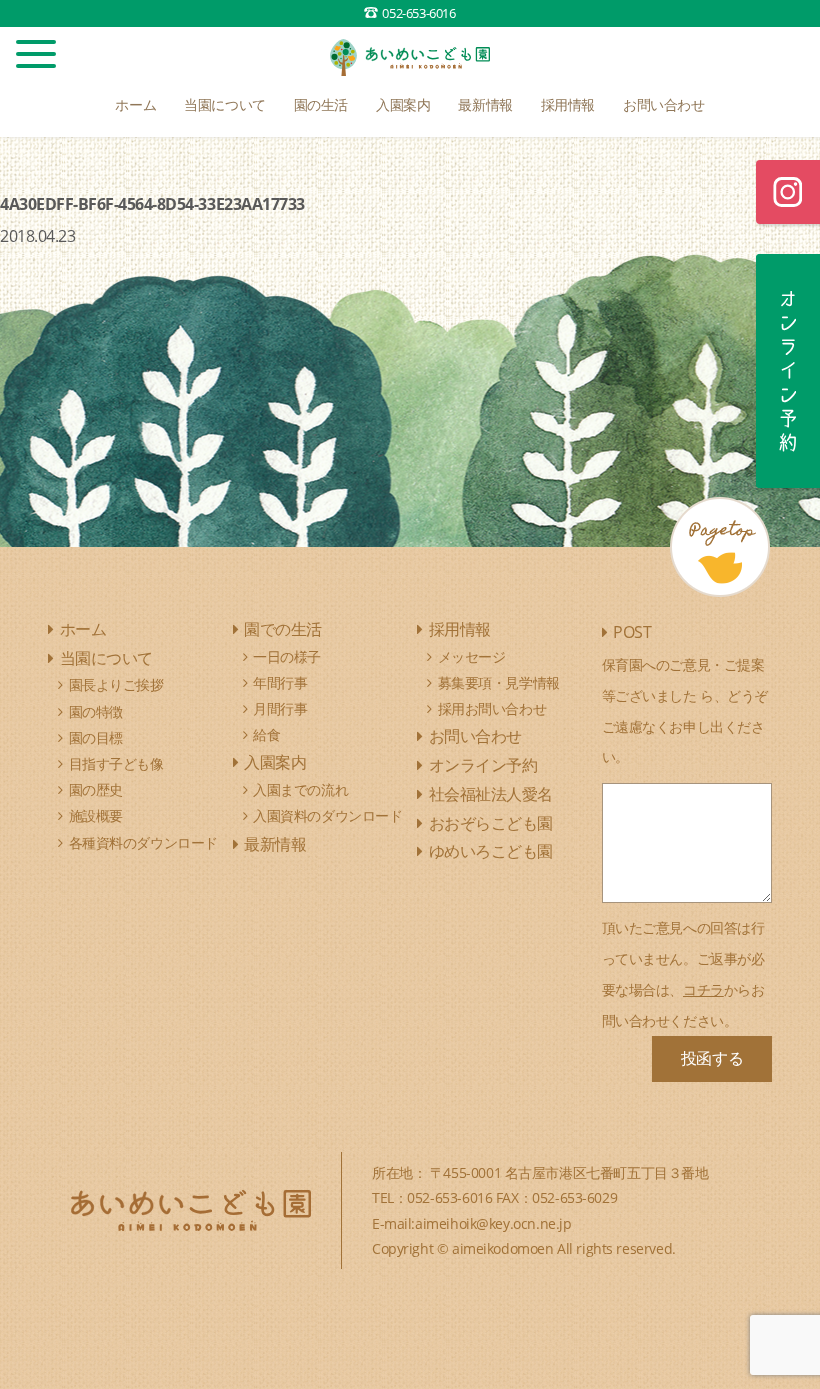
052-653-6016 (418, 13)
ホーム (83, 629)
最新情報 (275, 844)
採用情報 (460, 629)
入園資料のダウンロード (327, 815)
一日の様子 (287, 656)
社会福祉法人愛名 (491, 794)
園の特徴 (96, 711)
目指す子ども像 (116, 763)
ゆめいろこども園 (491, 851)
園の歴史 (96, 789)
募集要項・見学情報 (499, 682)
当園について (106, 658)
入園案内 (275, 762)
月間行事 (280, 708)
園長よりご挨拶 (116, 684)
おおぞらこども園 (491, 823)
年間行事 (280, 682)
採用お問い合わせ (492, 708)
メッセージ (472, 656)
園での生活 (283, 629)
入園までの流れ (300, 789)
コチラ (703, 989)
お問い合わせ (475, 736)
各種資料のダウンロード (143, 842)
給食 (266, 734)
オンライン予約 (483, 765)
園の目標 (96, 737)
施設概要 (96, 815)
